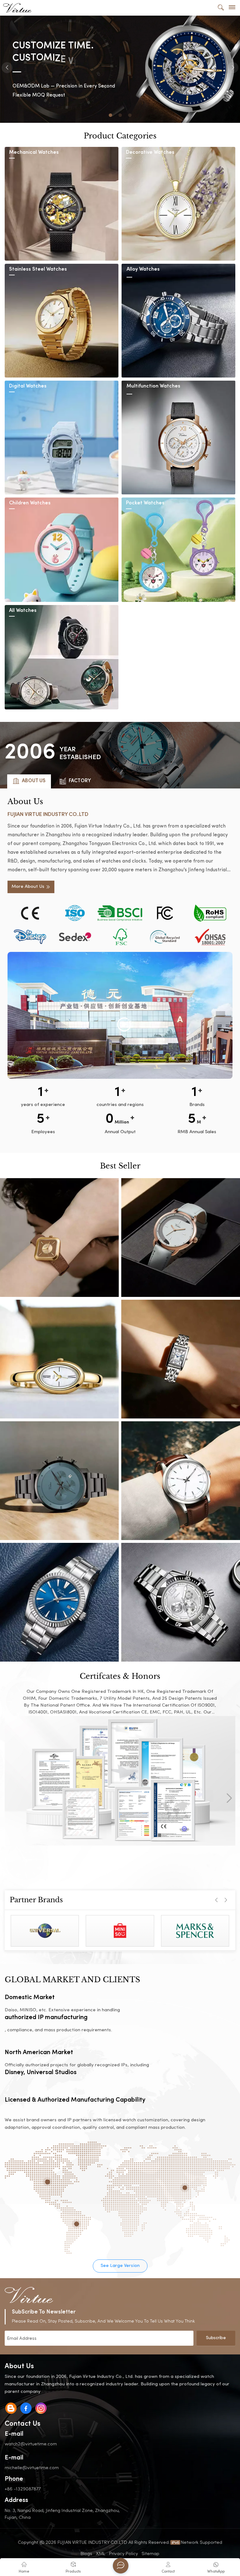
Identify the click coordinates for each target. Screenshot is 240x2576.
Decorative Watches (150, 153)
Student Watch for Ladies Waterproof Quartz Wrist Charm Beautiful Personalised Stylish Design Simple (181, 1238)
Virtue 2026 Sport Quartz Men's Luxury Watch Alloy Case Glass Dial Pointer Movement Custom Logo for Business (181, 1602)
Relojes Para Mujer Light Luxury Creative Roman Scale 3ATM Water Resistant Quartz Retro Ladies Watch (181, 1359)
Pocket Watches (145, 503)
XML (101, 2553)
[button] (110, 115)
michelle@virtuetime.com (32, 2467)
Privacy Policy (123, 2553)
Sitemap (150, 2553)
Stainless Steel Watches (38, 270)
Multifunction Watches (153, 386)
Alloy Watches (143, 270)
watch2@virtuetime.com (31, 2444)
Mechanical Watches (34, 153)
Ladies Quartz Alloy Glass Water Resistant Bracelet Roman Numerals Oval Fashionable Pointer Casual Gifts (59, 1359)
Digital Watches (28, 386)
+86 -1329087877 (23, 2489)
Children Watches (30, 503)
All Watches (23, 611)
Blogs (86, 2553)
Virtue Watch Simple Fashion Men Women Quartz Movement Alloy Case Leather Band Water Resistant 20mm (59, 1602)
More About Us (28, 887)
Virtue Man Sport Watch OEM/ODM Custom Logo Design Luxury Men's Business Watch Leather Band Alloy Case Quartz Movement (181, 1481)
